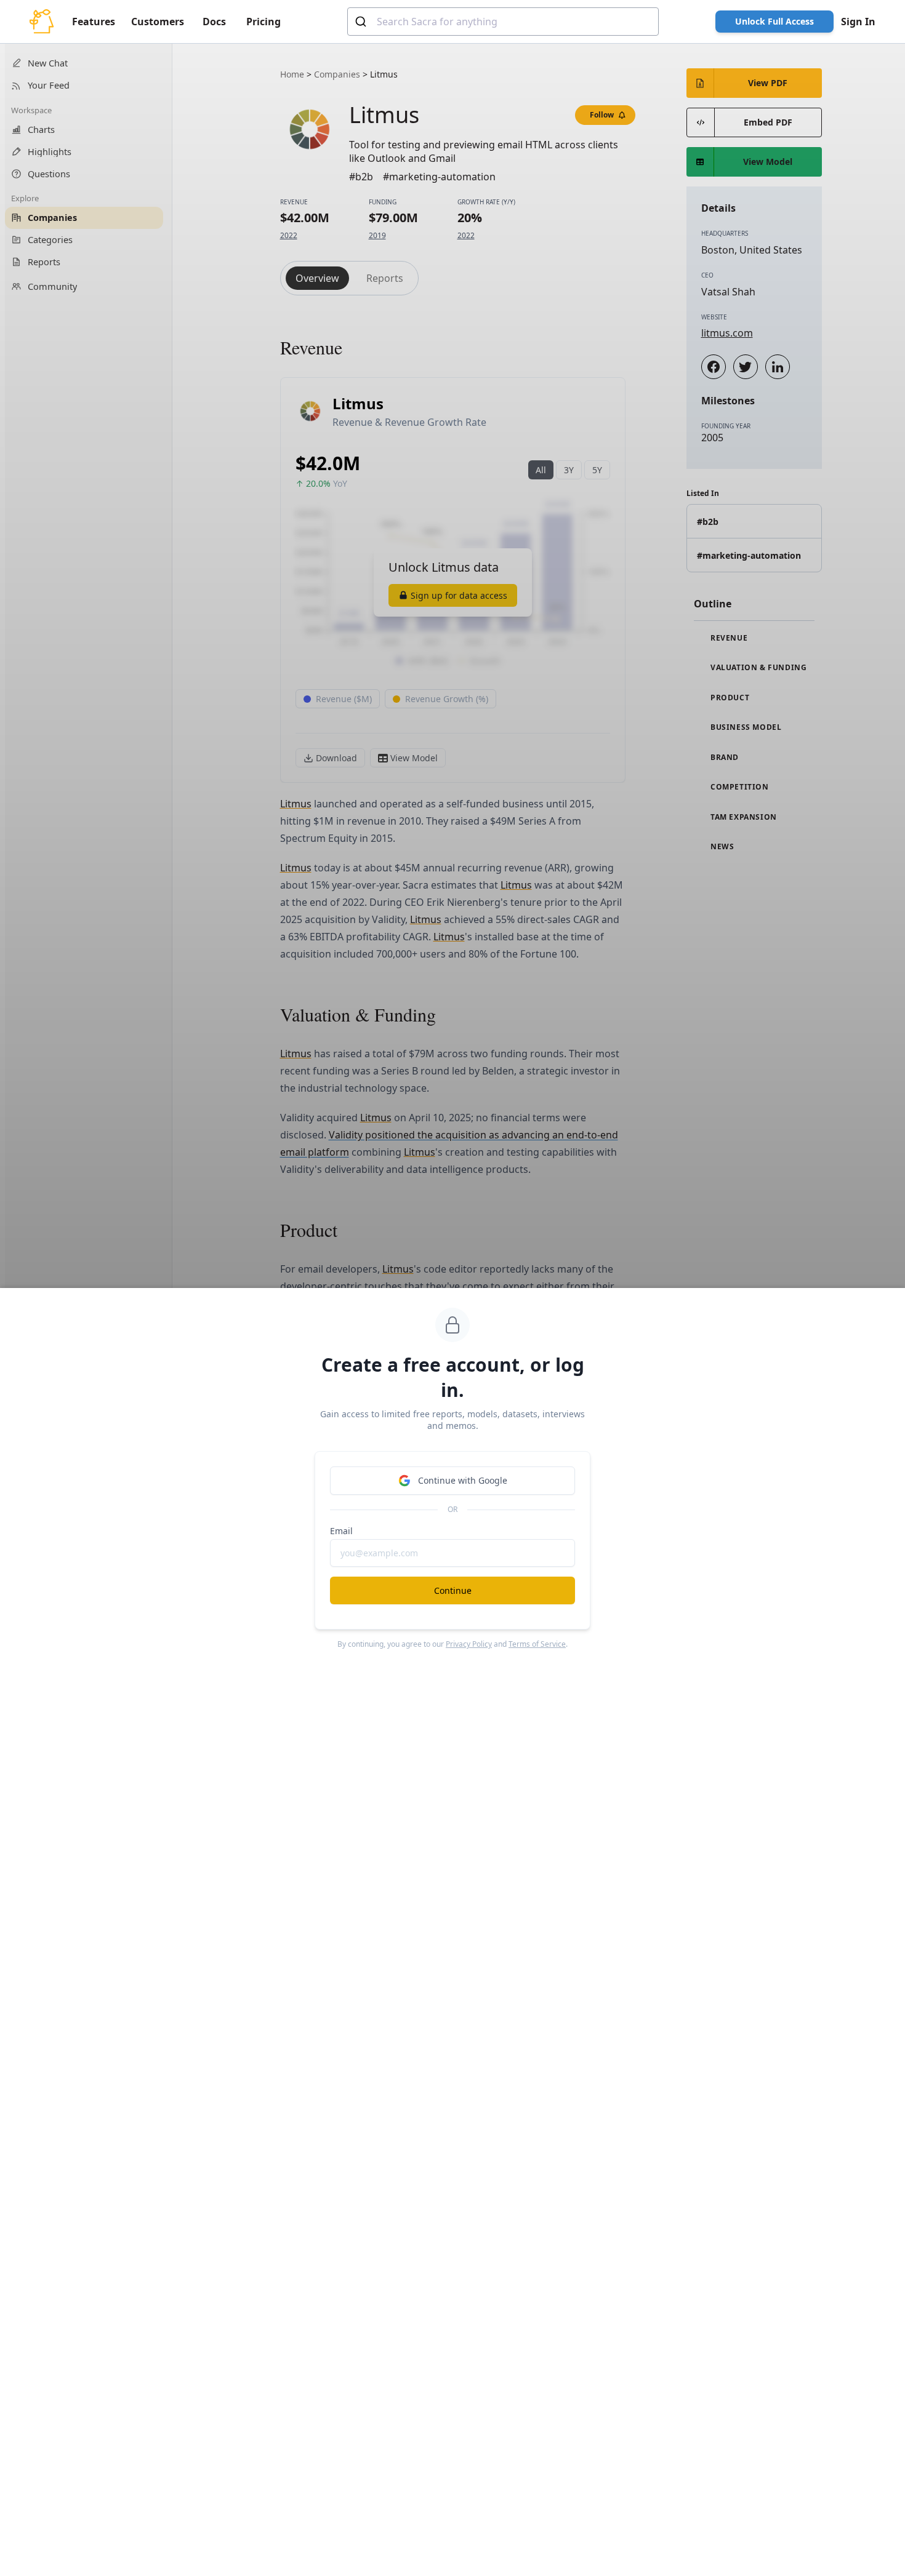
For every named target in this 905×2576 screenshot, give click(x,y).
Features (94, 22)
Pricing (263, 22)
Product (729, 698)
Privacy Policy (469, 1644)
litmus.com (727, 333)
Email (341, 1531)
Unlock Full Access (774, 21)
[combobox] (503, 22)
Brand (724, 758)
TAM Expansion (743, 817)
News (722, 847)
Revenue (728, 638)
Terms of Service (537, 1644)
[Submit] (362, 22)
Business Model (745, 727)
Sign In (858, 22)
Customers (158, 22)
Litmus (296, 804)
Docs (214, 22)
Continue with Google (463, 1480)
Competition (739, 787)
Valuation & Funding (758, 668)
